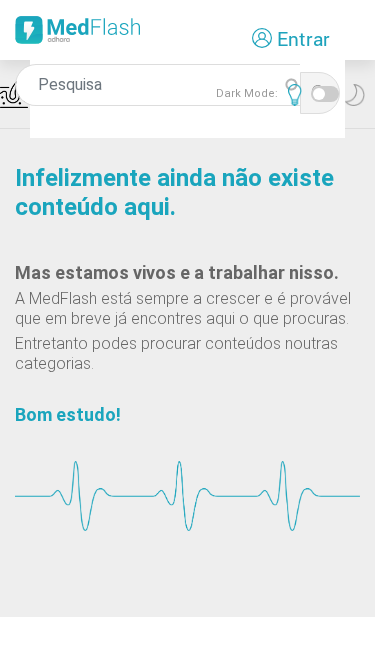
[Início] (77, 36)
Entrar (303, 38)
